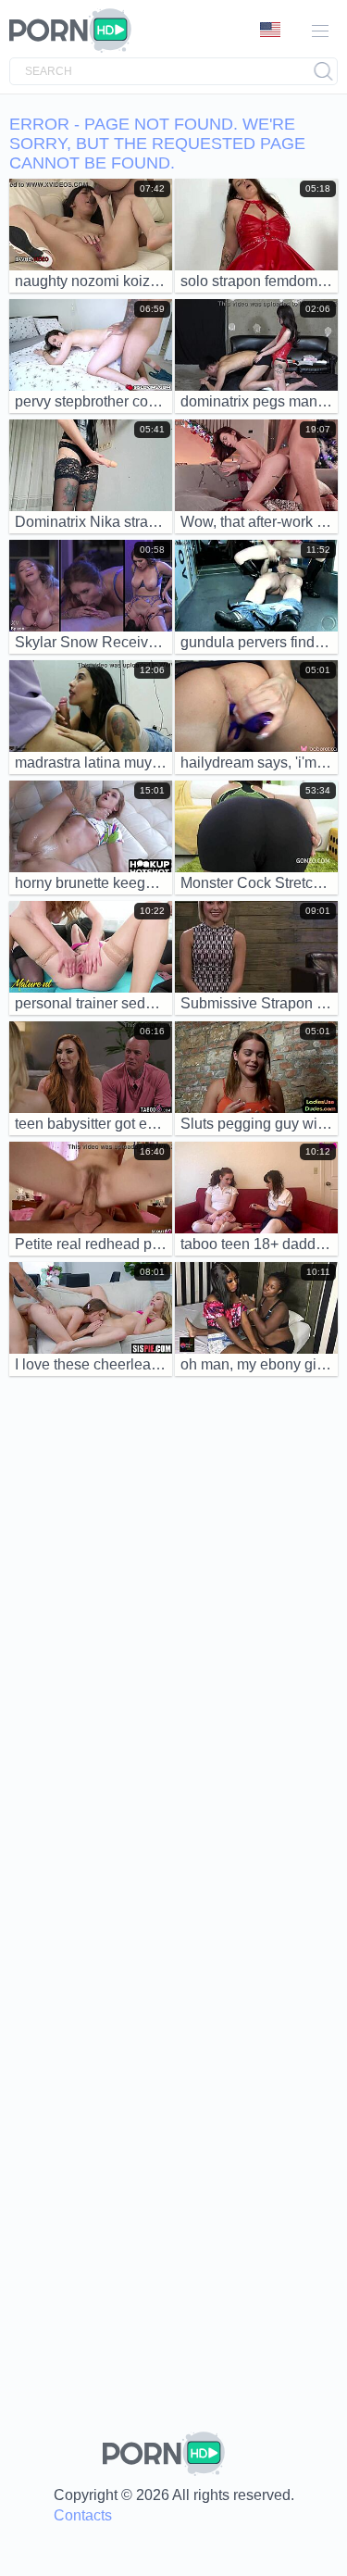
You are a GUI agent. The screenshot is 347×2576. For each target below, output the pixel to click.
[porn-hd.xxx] (76, 31)
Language (277, 31)
